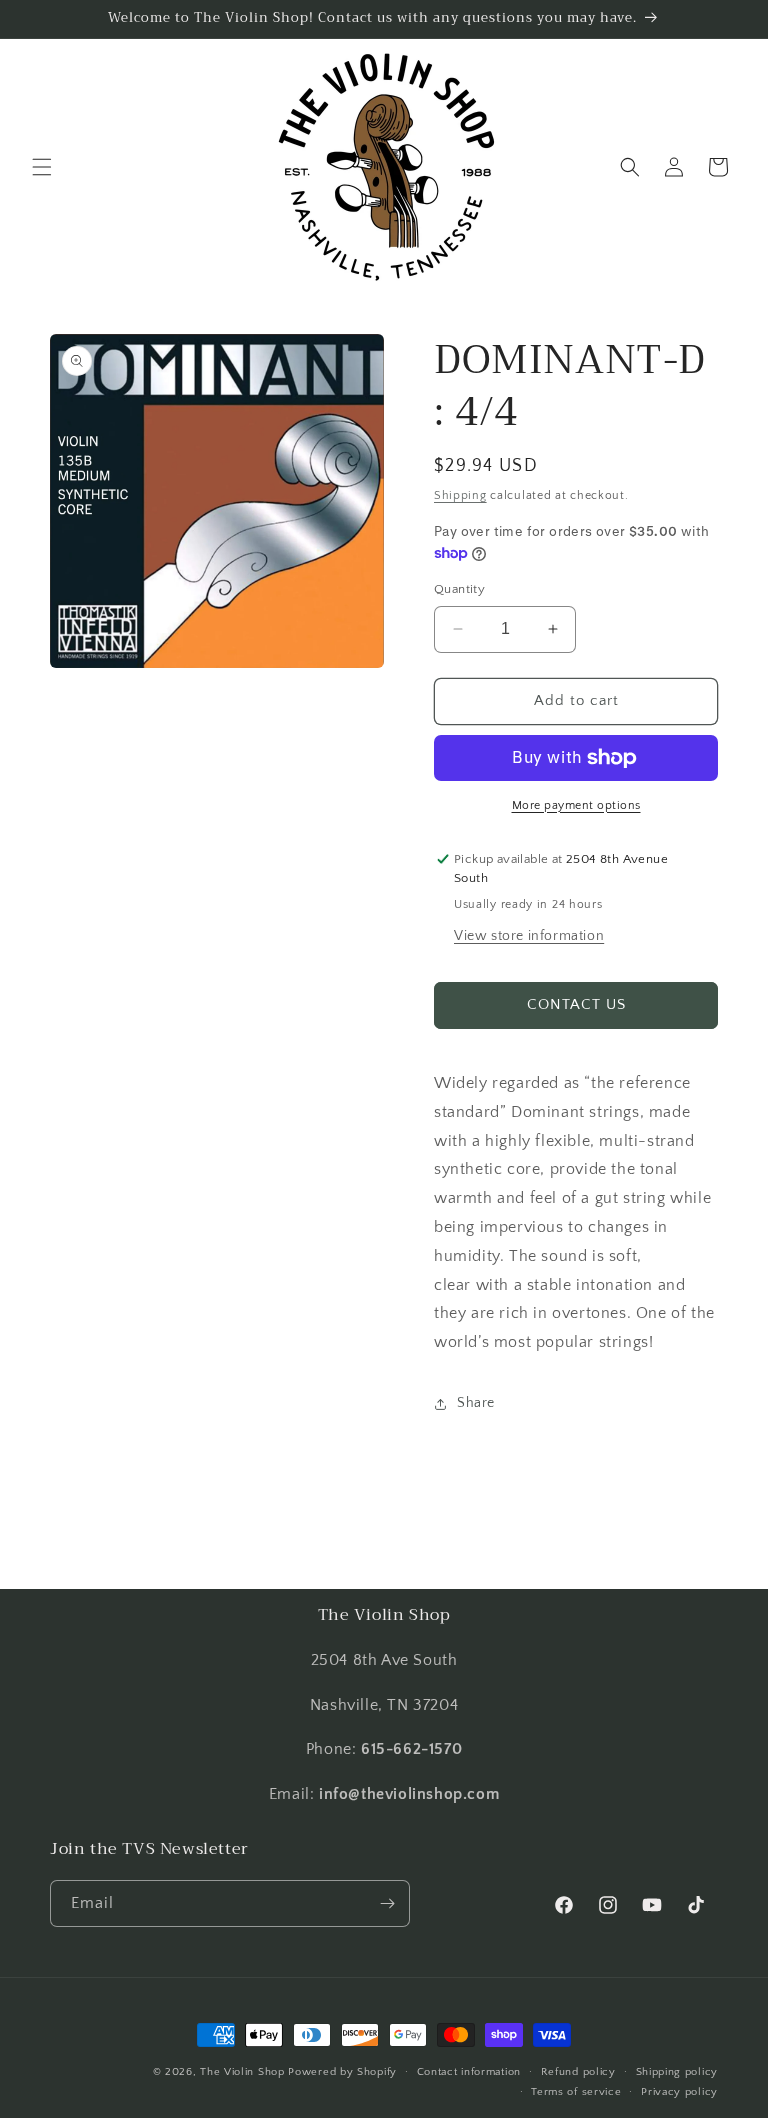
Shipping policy (677, 2072)
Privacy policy (679, 2092)
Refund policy (578, 2072)
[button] (42, 167)
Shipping (460, 495)
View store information (529, 936)
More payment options (576, 805)
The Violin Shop (242, 2072)
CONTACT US (576, 1004)
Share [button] (476, 1403)
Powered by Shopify (342, 2072)
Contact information (469, 2072)
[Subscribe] (387, 1903)
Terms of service (576, 2092)
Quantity (459, 589)
